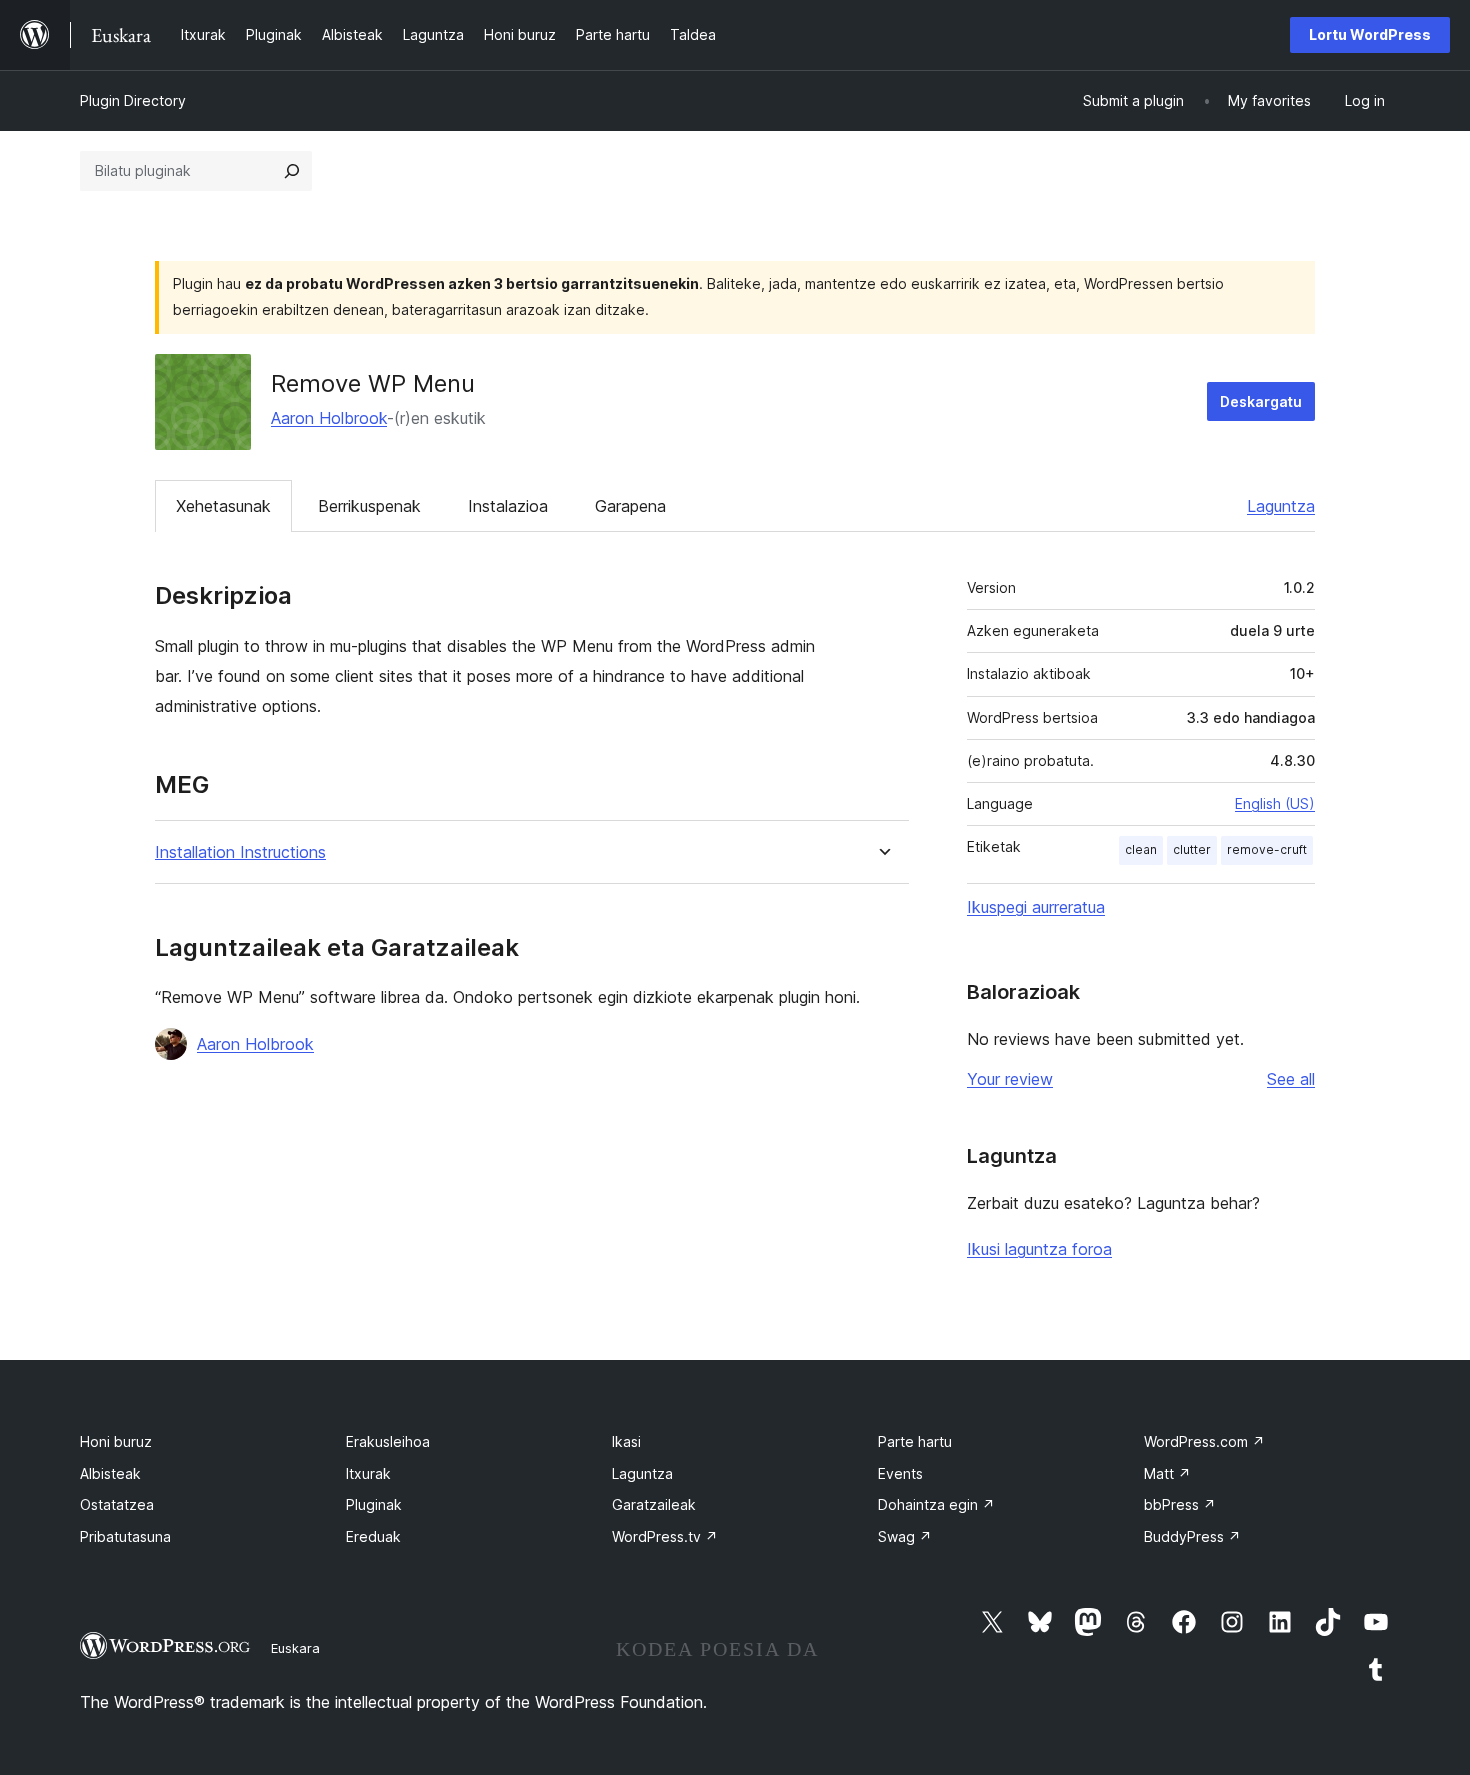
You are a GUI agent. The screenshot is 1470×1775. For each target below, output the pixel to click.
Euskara (295, 1648)
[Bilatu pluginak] (292, 171)
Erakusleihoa (388, 1441)
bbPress (1180, 1504)
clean (1141, 849)
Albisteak (110, 1473)
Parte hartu (915, 1441)
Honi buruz (116, 1441)
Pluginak (374, 1504)
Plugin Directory (133, 100)
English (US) (1275, 803)
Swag (905, 1536)
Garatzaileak (654, 1504)
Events (900, 1473)
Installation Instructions (240, 852)
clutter (1192, 849)
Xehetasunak (223, 506)
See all (1291, 1079)
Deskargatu (1261, 401)
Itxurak (368, 1473)
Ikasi (626, 1441)
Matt (1167, 1473)
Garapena (630, 506)
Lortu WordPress (1370, 34)
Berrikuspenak (369, 506)
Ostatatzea (117, 1504)
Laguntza (1281, 506)
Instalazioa (508, 506)
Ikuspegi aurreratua (1036, 907)
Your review (1010, 1079)
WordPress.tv (665, 1536)
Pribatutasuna (125, 1536)
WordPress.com (1204, 1441)
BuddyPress (1192, 1536)
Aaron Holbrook (329, 418)
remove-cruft (1267, 849)
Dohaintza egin (936, 1504)
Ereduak (373, 1536)
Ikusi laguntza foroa (1039, 1249)
